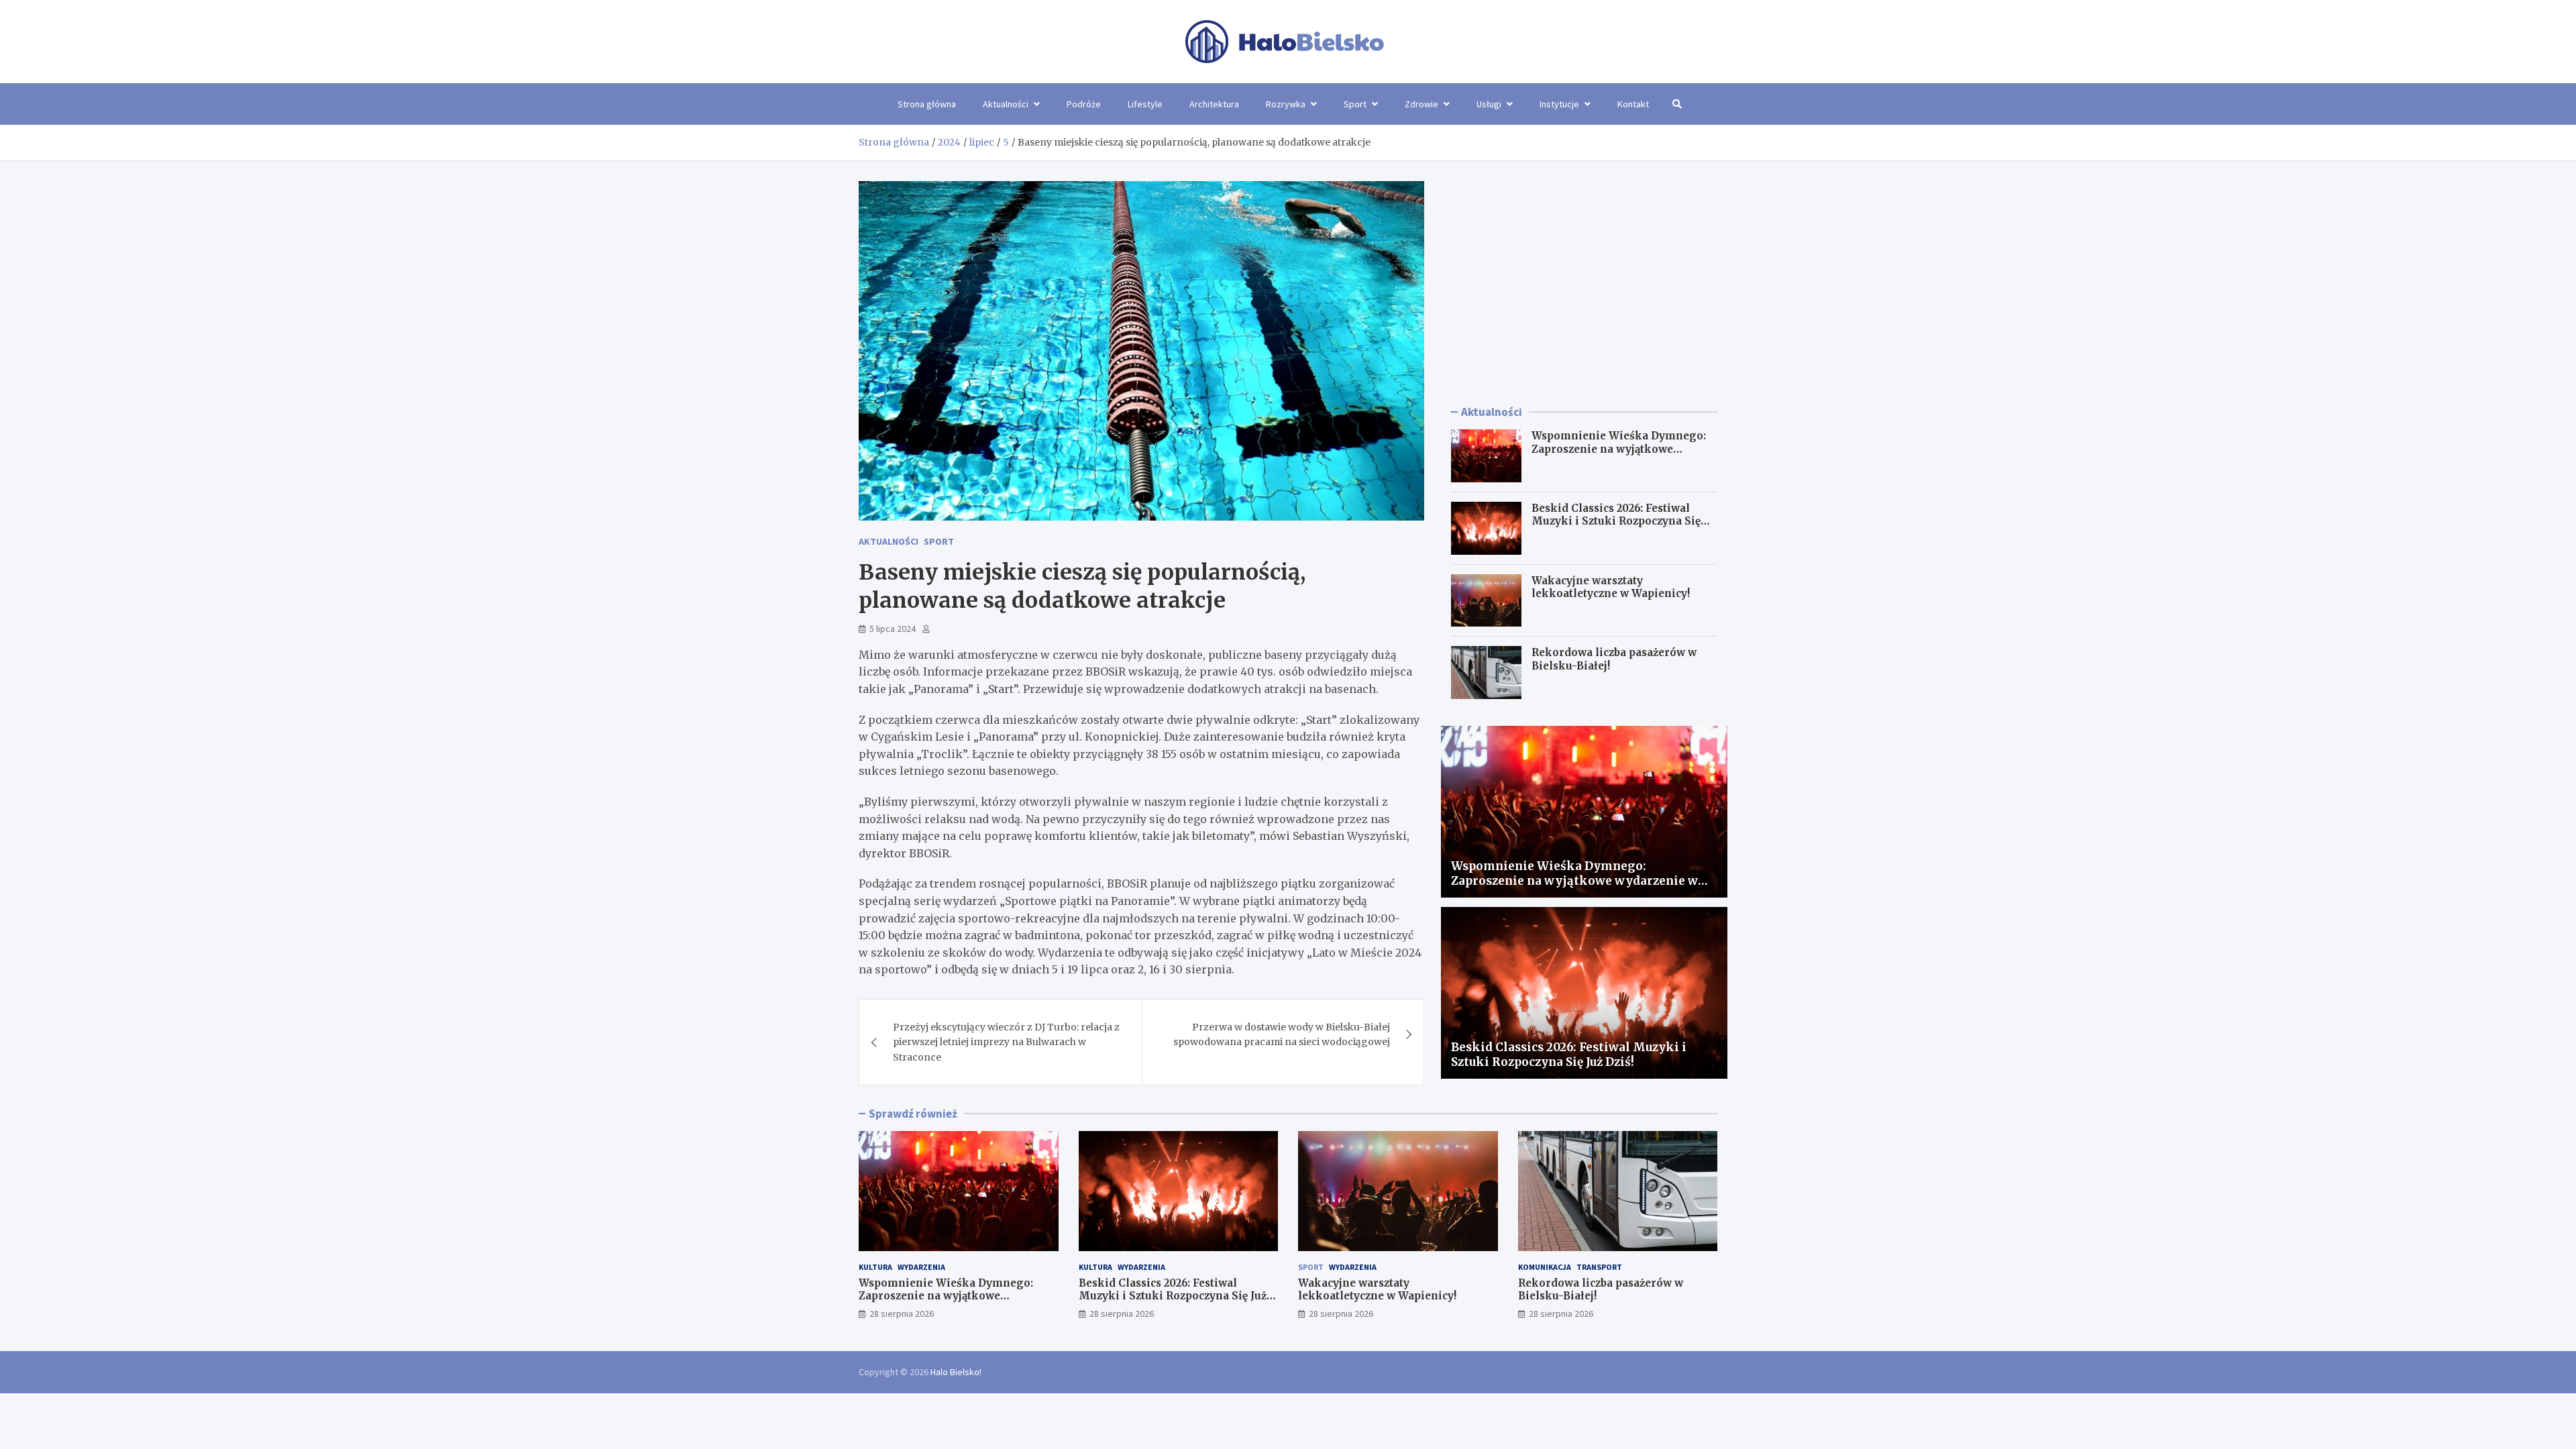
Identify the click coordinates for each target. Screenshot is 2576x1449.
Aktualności (1006, 104)
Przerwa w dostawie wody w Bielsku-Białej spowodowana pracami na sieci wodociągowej (1282, 1034)
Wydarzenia (921, 1267)
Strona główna (927, 104)
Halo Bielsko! (956, 1372)
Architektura (1214, 104)
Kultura (875, 1267)
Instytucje (1559, 104)
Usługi (1489, 104)
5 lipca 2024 (893, 629)
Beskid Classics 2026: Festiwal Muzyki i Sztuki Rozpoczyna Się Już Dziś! (1616, 521)
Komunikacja (1545, 1267)
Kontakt (1633, 104)
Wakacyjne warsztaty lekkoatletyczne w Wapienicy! (1611, 587)
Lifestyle (1145, 104)
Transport (1599, 1267)
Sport (1355, 104)
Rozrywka (1286, 104)
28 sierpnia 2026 (902, 1313)
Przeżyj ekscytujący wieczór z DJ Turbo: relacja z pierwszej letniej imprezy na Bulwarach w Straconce (1006, 1042)
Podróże (1084, 104)
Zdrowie (1421, 104)
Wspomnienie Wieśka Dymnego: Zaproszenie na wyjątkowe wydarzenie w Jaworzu (1619, 449)
